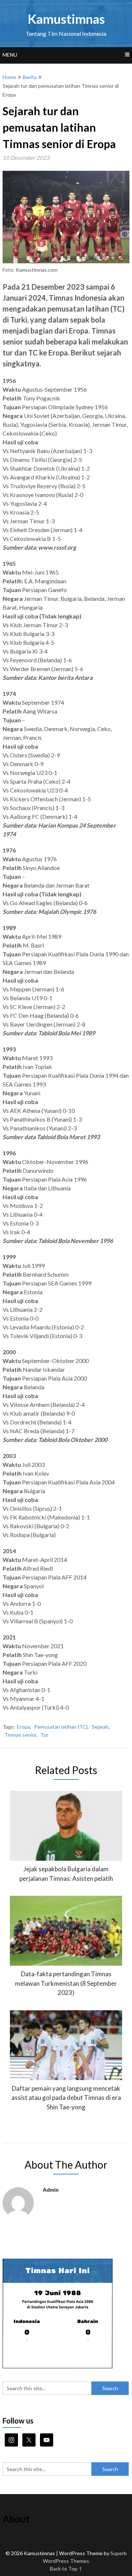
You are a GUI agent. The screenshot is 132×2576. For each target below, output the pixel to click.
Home (9, 77)
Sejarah (100, 1727)
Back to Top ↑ (66, 2569)
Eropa (23, 1727)
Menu (10, 55)
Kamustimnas (66, 19)
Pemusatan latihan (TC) (61, 1727)
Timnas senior (20, 1735)
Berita (30, 77)
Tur (44, 1735)
